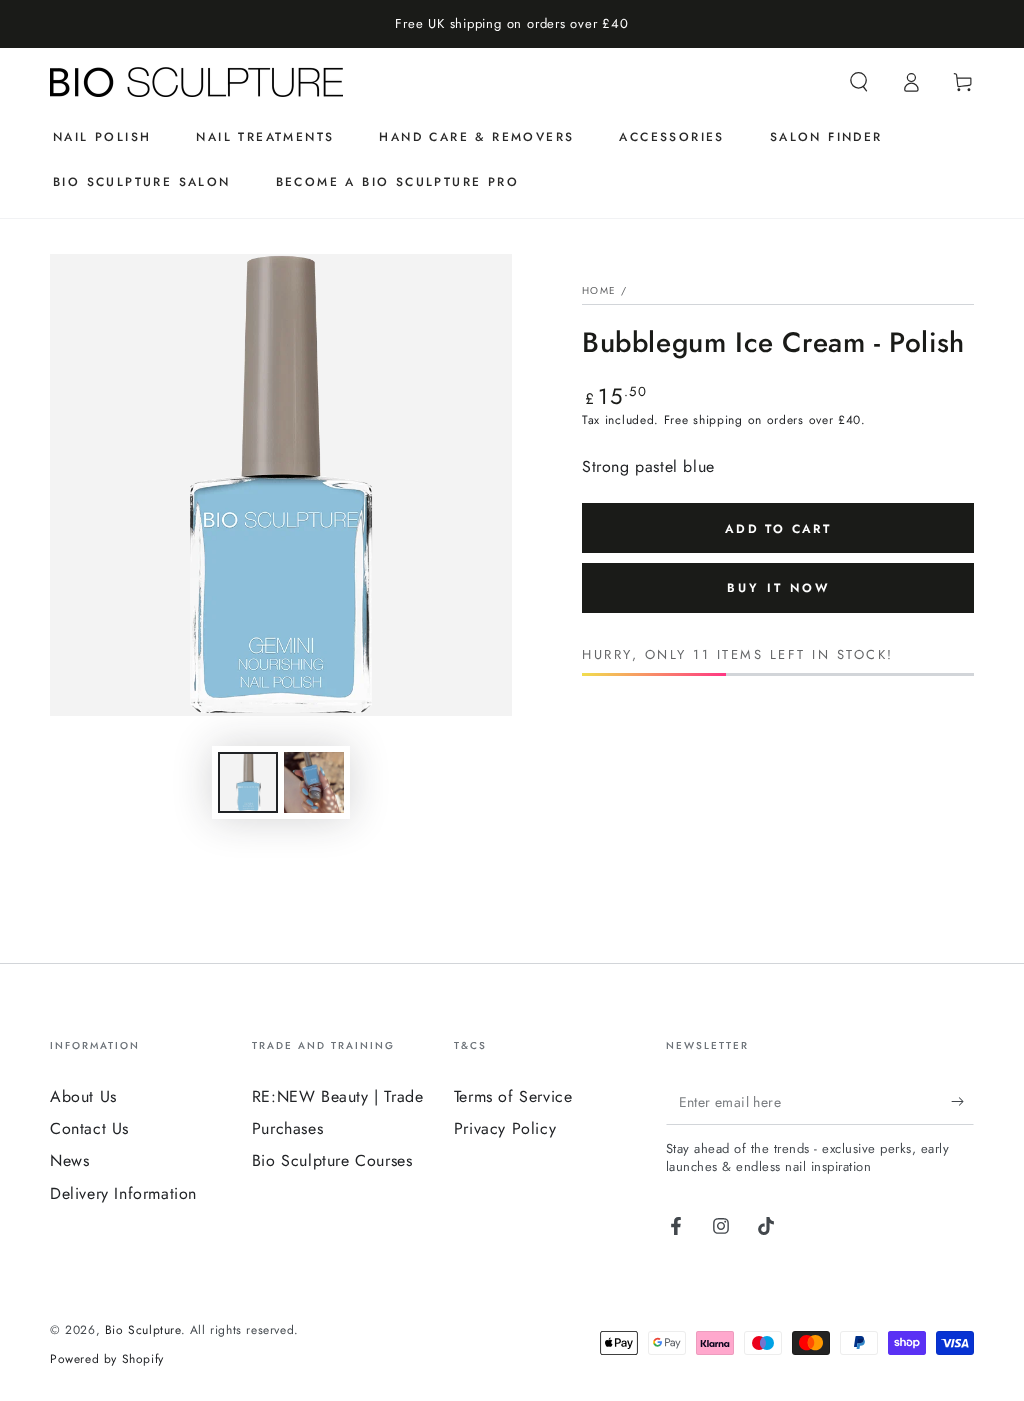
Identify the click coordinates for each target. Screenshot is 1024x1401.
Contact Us (89, 1128)
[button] (859, 82)
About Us (83, 1096)
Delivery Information (123, 1193)
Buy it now (778, 588)
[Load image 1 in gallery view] (248, 782)
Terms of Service (513, 1096)
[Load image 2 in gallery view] (314, 782)
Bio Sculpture (143, 1330)
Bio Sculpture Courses (332, 1160)
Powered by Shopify (107, 1359)
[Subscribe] (962, 1102)
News (69, 1160)
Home (599, 290)
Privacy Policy (505, 1128)
